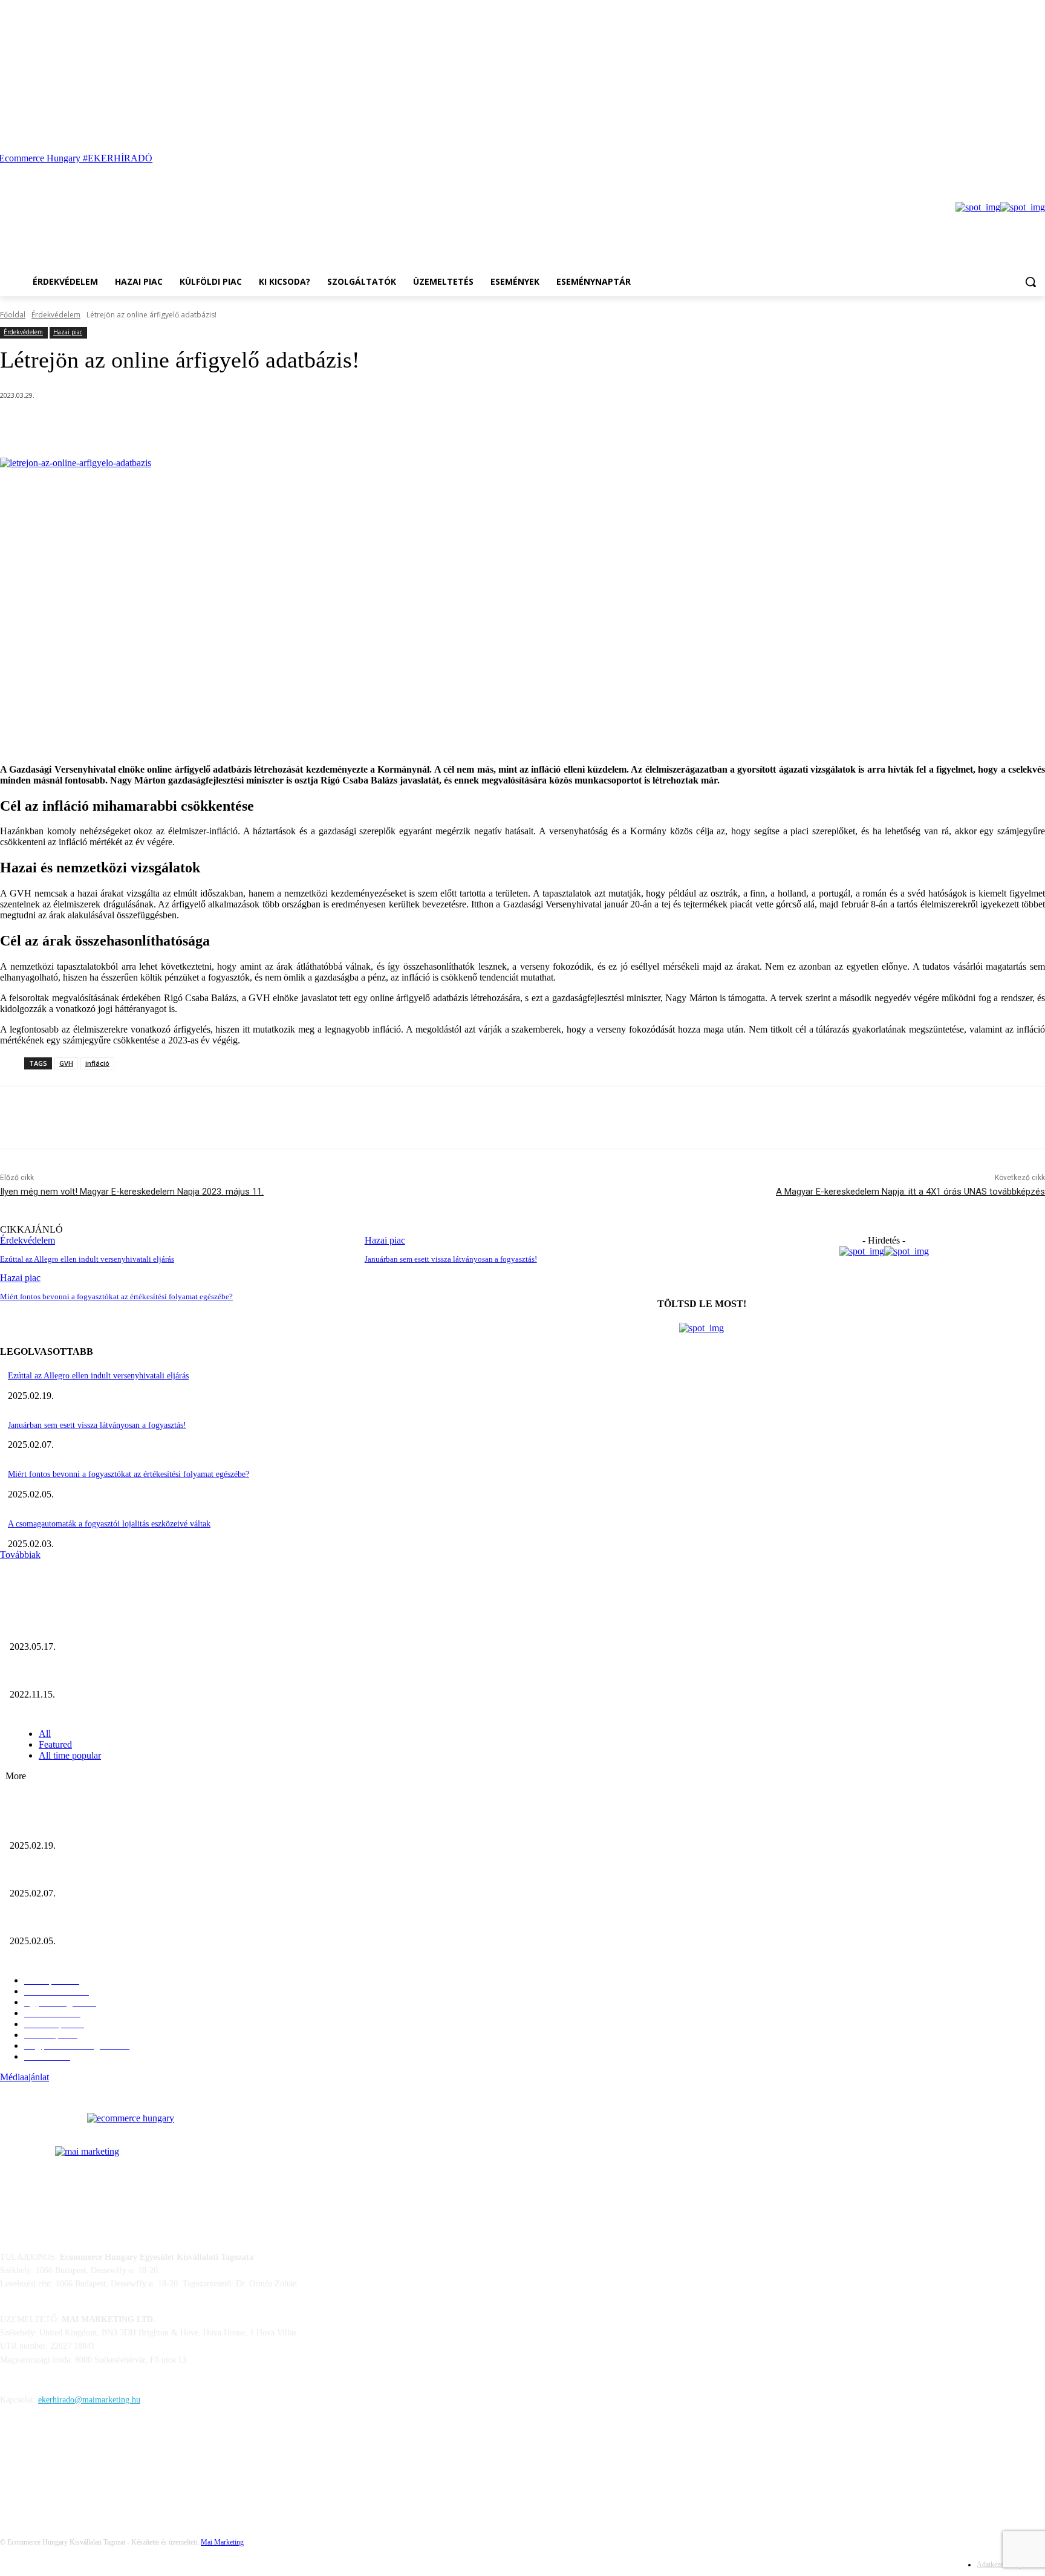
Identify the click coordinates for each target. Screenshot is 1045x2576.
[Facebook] (1021, 128)
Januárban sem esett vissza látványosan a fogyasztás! (451, 1259)
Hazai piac (68, 332)
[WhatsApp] (261, 427)
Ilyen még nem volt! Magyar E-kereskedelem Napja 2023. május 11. (132, 1192)
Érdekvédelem (56, 315)
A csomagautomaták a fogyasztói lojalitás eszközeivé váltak (109, 1524)
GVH (66, 1063)
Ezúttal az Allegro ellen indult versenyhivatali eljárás (87, 1259)
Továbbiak (20, 1555)
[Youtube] (1038, 128)
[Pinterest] (218, 427)
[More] (305, 427)
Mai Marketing (222, 2542)
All (45, 1734)
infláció (97, 1063)
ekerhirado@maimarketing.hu (89, 2400)
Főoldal (13, 315)
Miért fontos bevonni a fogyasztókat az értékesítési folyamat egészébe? (129, 1474)
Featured (55, 1744)
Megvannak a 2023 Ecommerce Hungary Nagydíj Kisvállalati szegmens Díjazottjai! (153, 1627)
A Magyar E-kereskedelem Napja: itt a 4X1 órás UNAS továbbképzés (910, 1192)
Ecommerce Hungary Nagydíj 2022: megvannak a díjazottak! (115, 1674)
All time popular (70, 1755)
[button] (1030, 282)
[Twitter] (174, 427)
